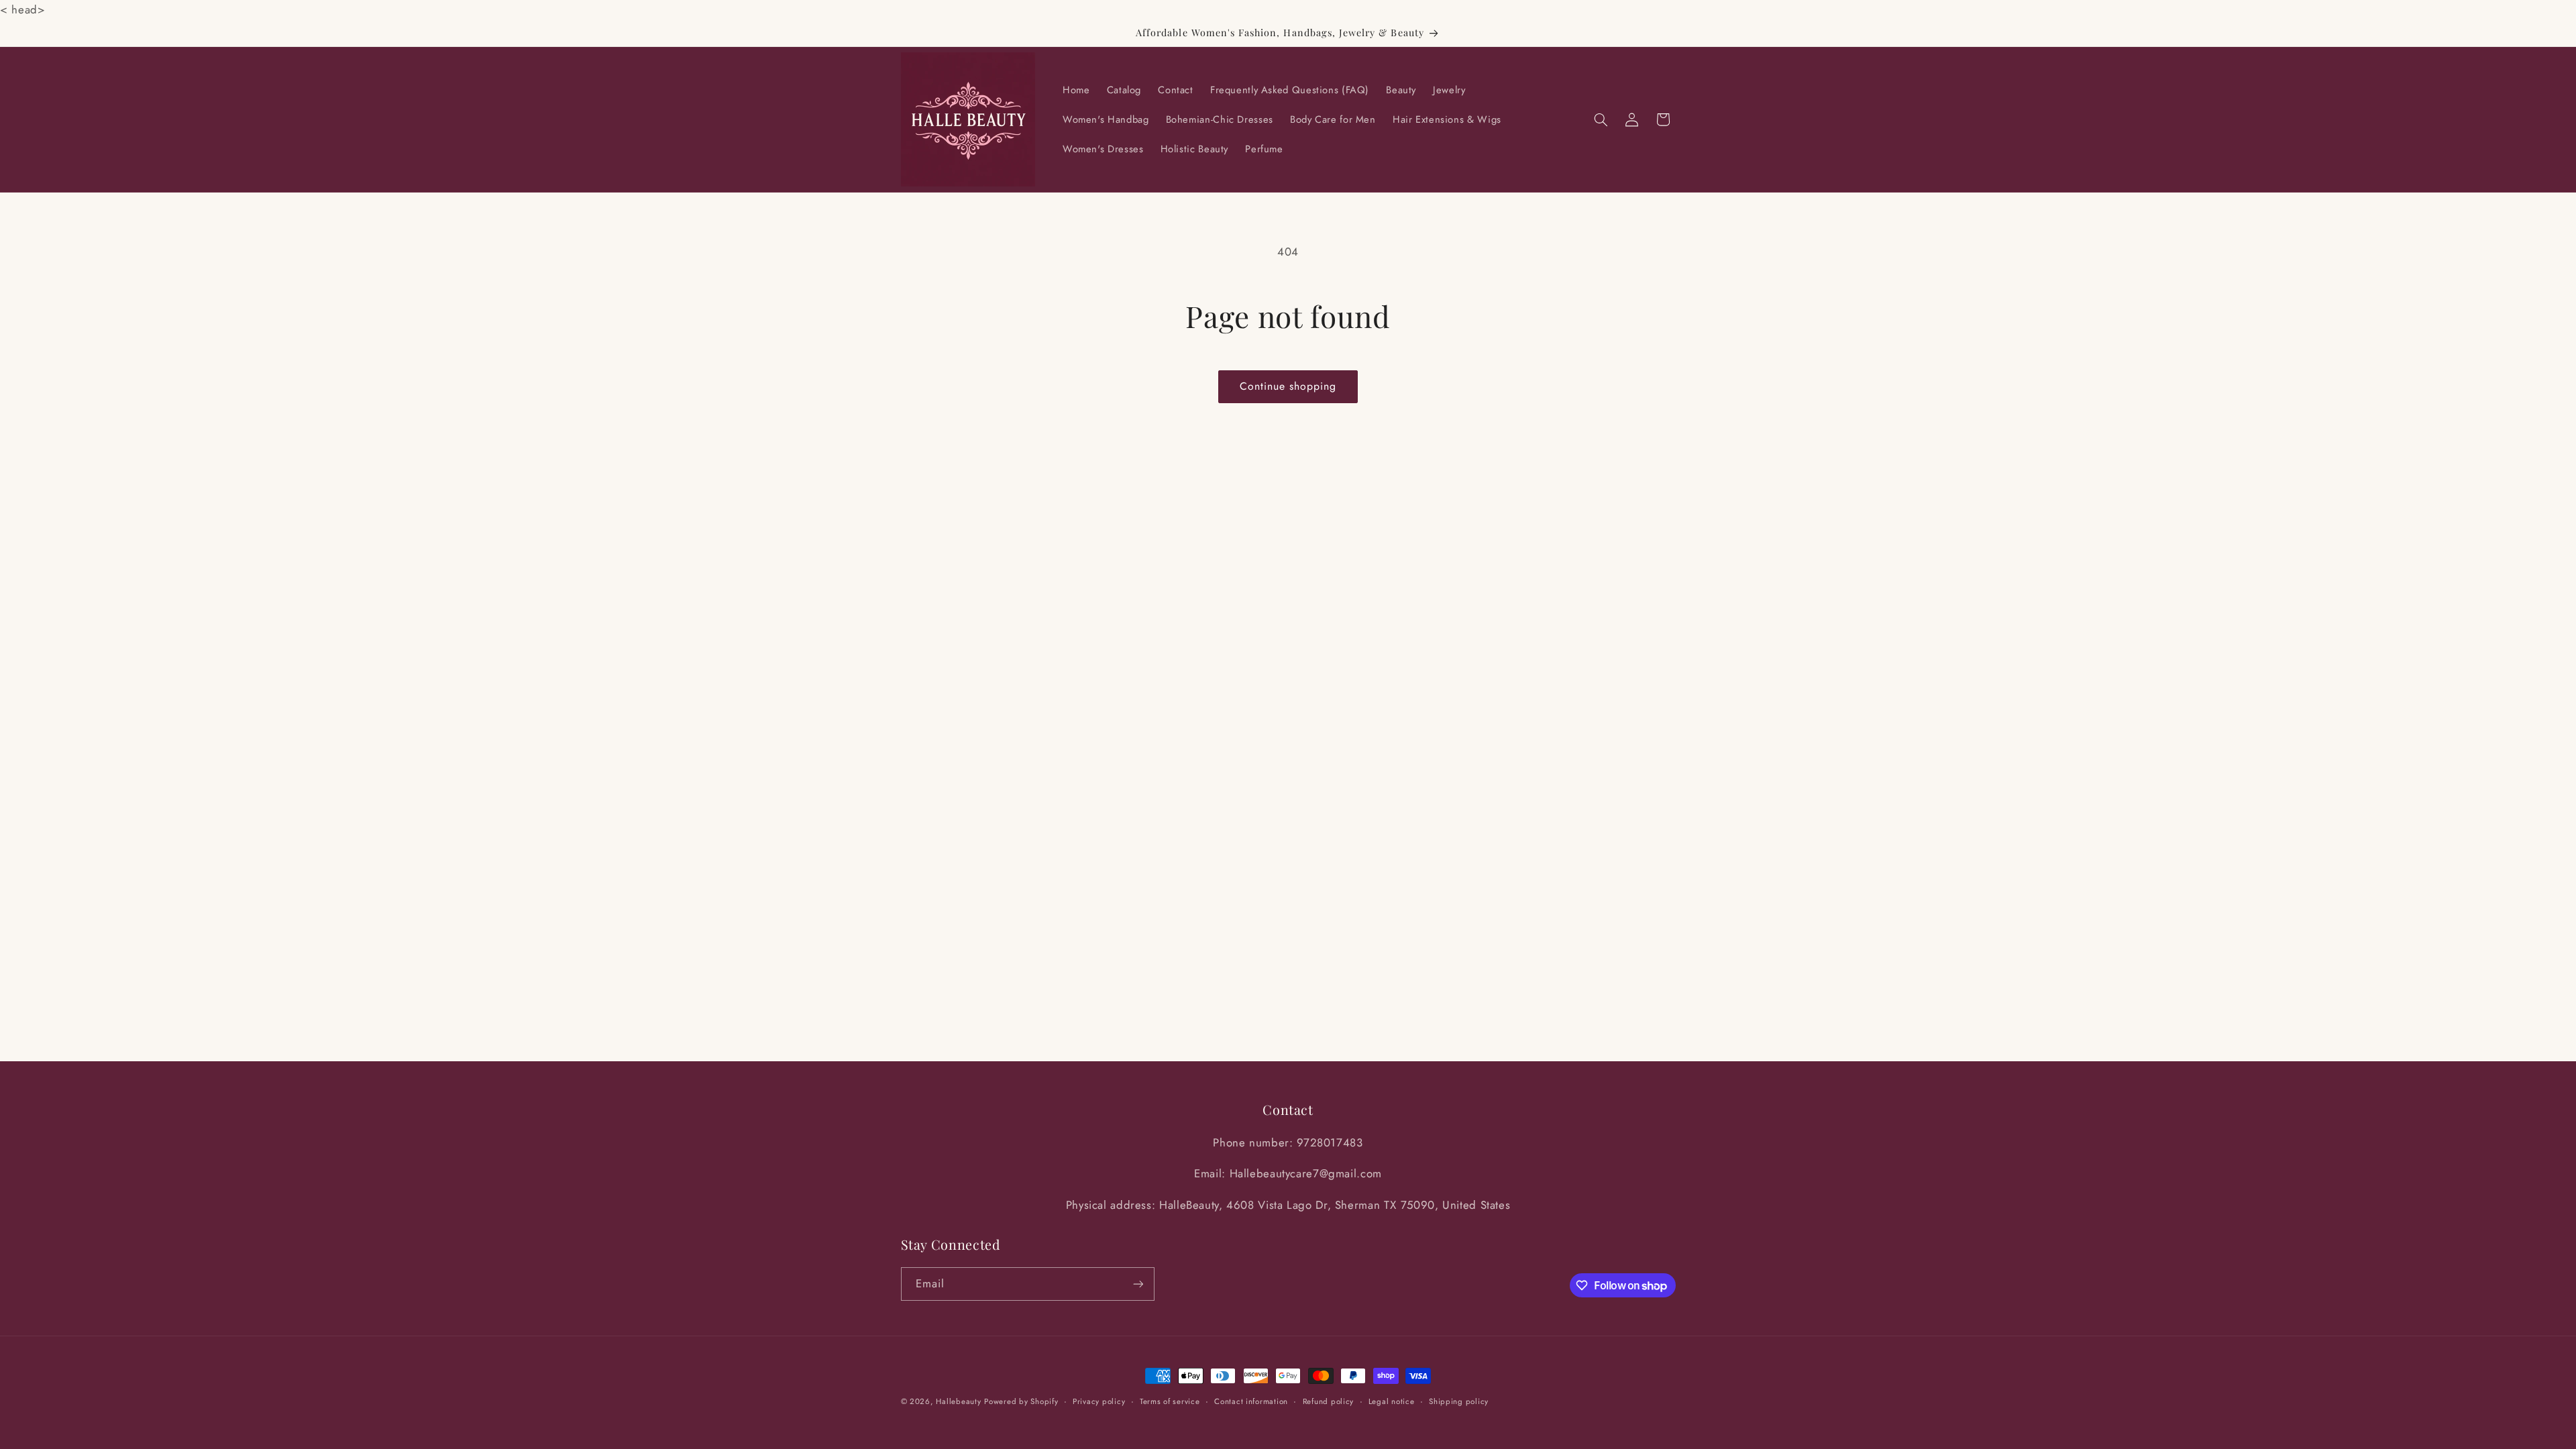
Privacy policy (1099, 1401)
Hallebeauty (958, 1401)
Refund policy (1329, 1401)
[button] (1601, 119)
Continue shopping (1288, 386)
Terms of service (1170, 1401)
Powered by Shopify (1021, 1401)
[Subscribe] (1138, 1284)
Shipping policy (1459, 1401)
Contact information (1251, 1401)
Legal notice (1392, 1401)
